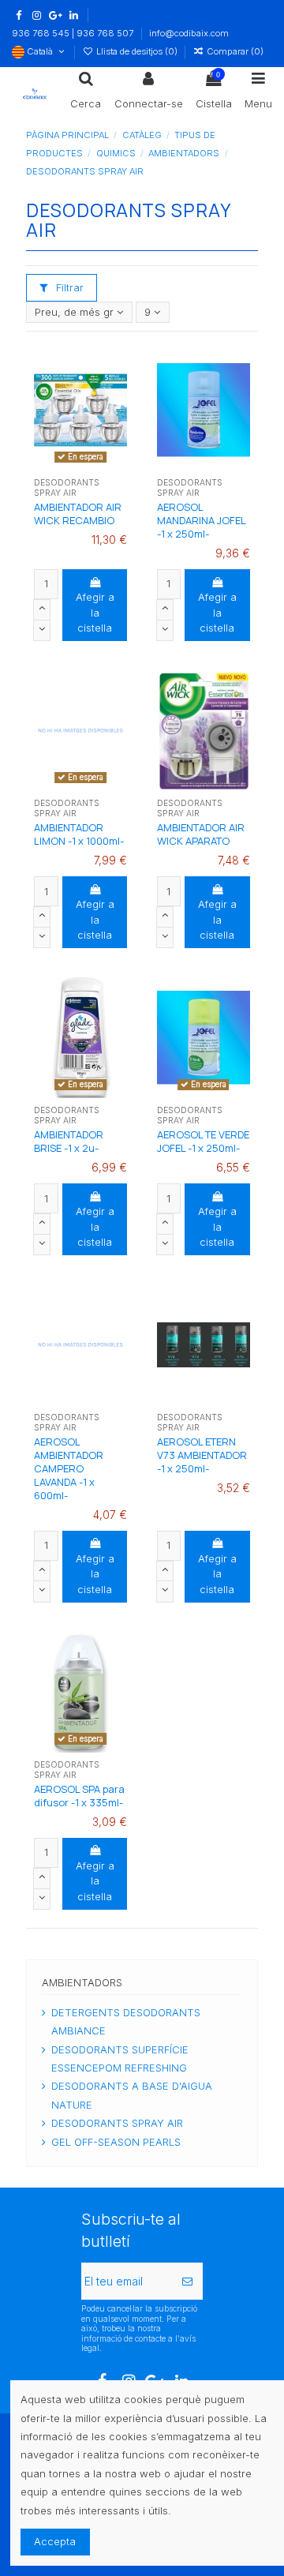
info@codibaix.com (189, 33)
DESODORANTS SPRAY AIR (117, 2123)
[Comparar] (80, 466)
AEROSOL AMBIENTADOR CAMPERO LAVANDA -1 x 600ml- (69, 1468)
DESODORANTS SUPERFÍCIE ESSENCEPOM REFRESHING (120, 2059)
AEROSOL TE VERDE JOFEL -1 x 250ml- (203, 1141)
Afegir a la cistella (95, 612)
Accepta (55, 2541)
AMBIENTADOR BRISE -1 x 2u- (69, 1141)
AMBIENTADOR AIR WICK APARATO (201, 834)
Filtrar (68, 287)
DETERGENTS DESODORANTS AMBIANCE (126, 2021)
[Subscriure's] (187, 2281)
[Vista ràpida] (102, 466)
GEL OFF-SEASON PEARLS (116, 2142)
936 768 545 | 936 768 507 (74, 33)
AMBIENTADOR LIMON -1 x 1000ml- (79, 834)
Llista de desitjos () (136, 51)
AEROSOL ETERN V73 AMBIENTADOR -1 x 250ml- (202, 1455)
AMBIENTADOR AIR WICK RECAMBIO (78, 514)
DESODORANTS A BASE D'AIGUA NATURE (132, 2095)
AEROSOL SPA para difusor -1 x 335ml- (79, 1796)
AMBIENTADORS (82, 1982)
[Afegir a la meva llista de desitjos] (60, 466)
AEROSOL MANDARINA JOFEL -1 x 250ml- (201, 520)
